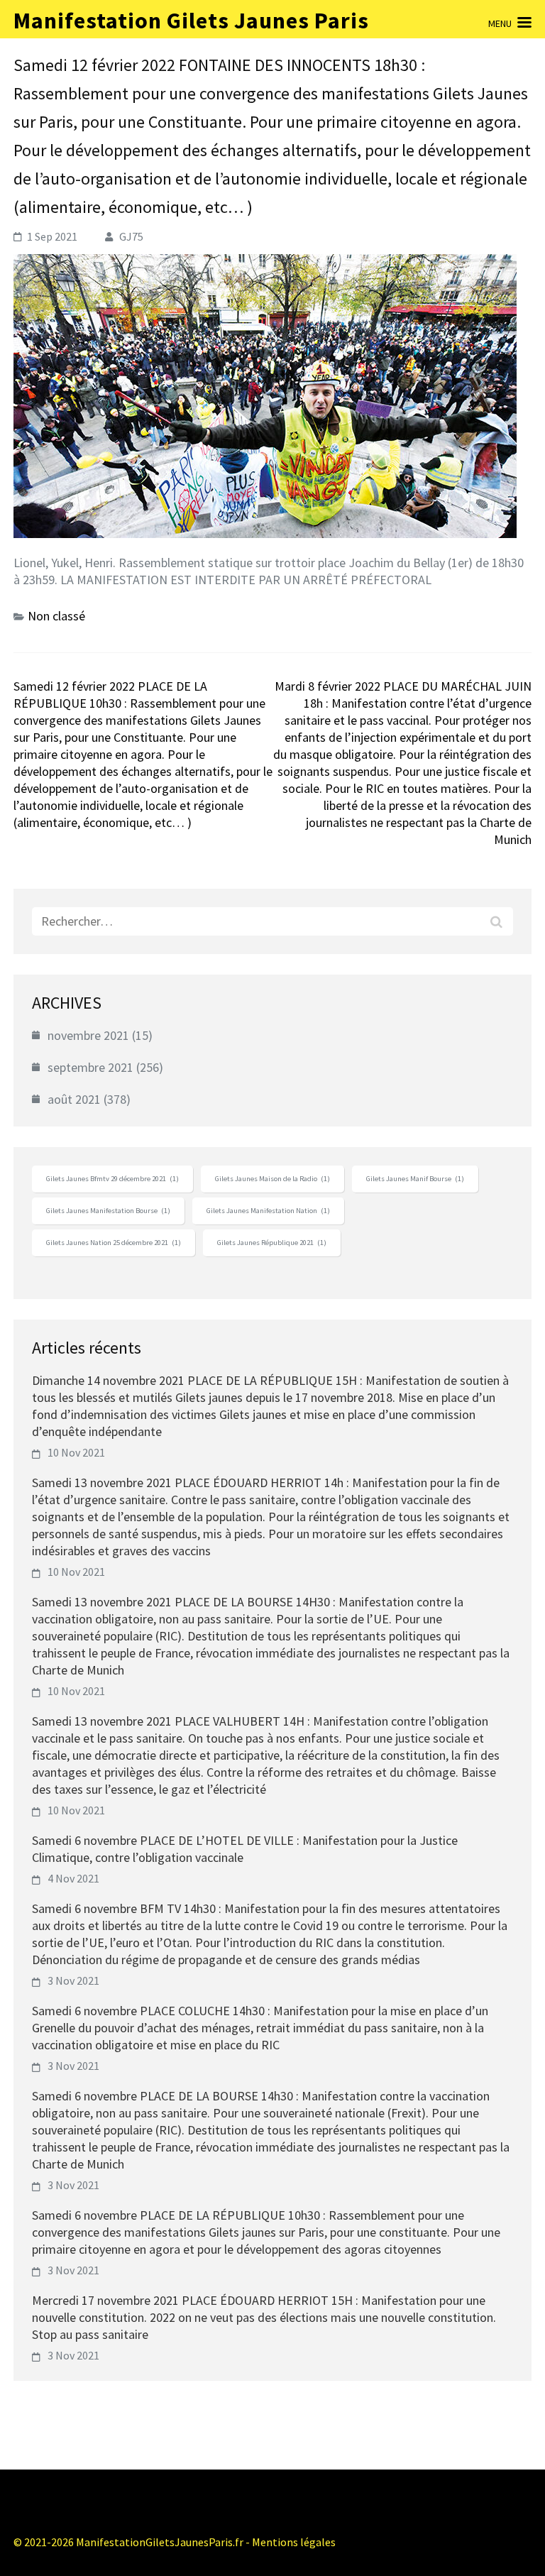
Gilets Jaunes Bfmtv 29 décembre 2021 (112, 1179)
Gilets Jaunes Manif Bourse (415, 1179)
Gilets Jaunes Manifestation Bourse (108, 1211)
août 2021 (74, 1099)
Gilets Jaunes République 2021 (272, 1243)
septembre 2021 (90, 1067)
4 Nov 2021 (73, 1878)
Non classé (56, 616)
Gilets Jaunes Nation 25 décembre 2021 (114, 1243)
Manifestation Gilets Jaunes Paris (191, 21)
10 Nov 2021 (76, 1452)
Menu (500, 23)
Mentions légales (294, 2542)
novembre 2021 (88, 1035)
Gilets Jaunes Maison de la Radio (272, 1179)
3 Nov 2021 (73, 1980)
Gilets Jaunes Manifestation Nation (268, 1211)
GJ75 (131, 236)
